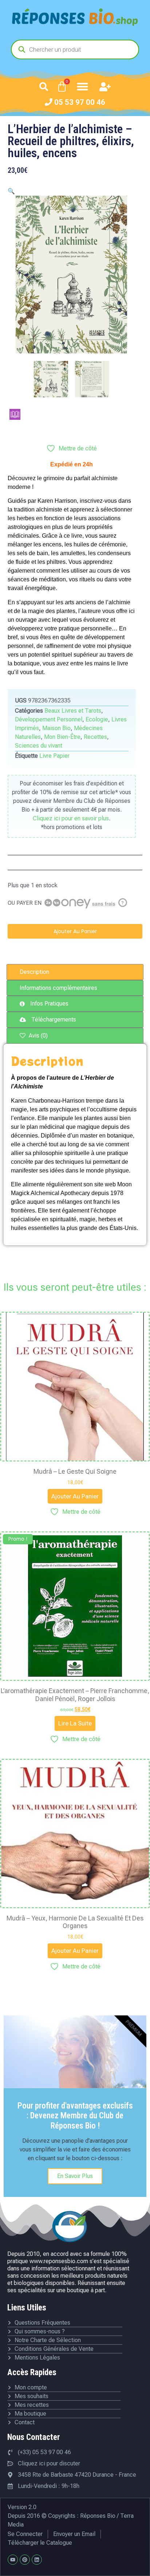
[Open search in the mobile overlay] (75, 49)
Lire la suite (75, 1723)
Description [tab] (34, 972)
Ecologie (97, 719)
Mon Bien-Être (62, 737)
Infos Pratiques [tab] (49, 1004)
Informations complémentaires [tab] (58, 988)
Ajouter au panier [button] (75, 1496)
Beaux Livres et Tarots (73, 711)
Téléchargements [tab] (54, 1020)
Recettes (95, 737)
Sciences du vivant (39, 746)
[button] (44, 87)
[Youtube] (13, 2560)
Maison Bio (56, 728)
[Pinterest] (25, 2560)
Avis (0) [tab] (37, 1036)
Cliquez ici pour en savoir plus (71, 818)
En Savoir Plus (75, 2176)
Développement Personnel (49, 719)
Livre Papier (54, 756)
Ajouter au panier (75, 931)
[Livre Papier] (15, 414)
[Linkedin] (37, 2560)
